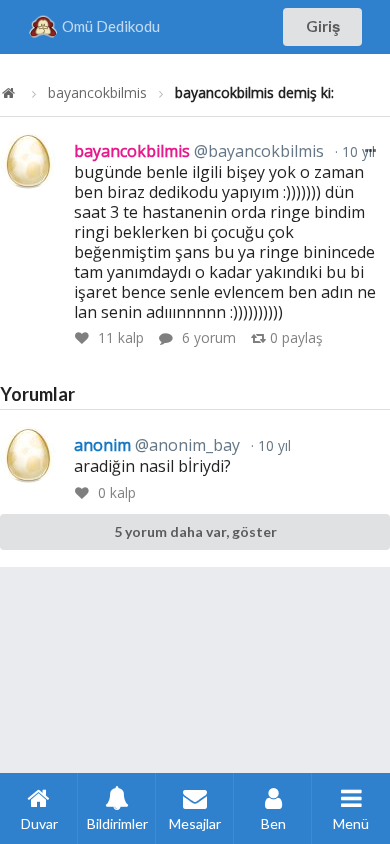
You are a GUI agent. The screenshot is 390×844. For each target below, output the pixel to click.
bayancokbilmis (97, 93)
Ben (273, 823)
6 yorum (209, 337)
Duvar (39, 823)
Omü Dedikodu (111, 26)
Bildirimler (117, 823)
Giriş (323, 26)
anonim (157, 445)
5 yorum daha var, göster (195, 531)
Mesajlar (195, 823)
